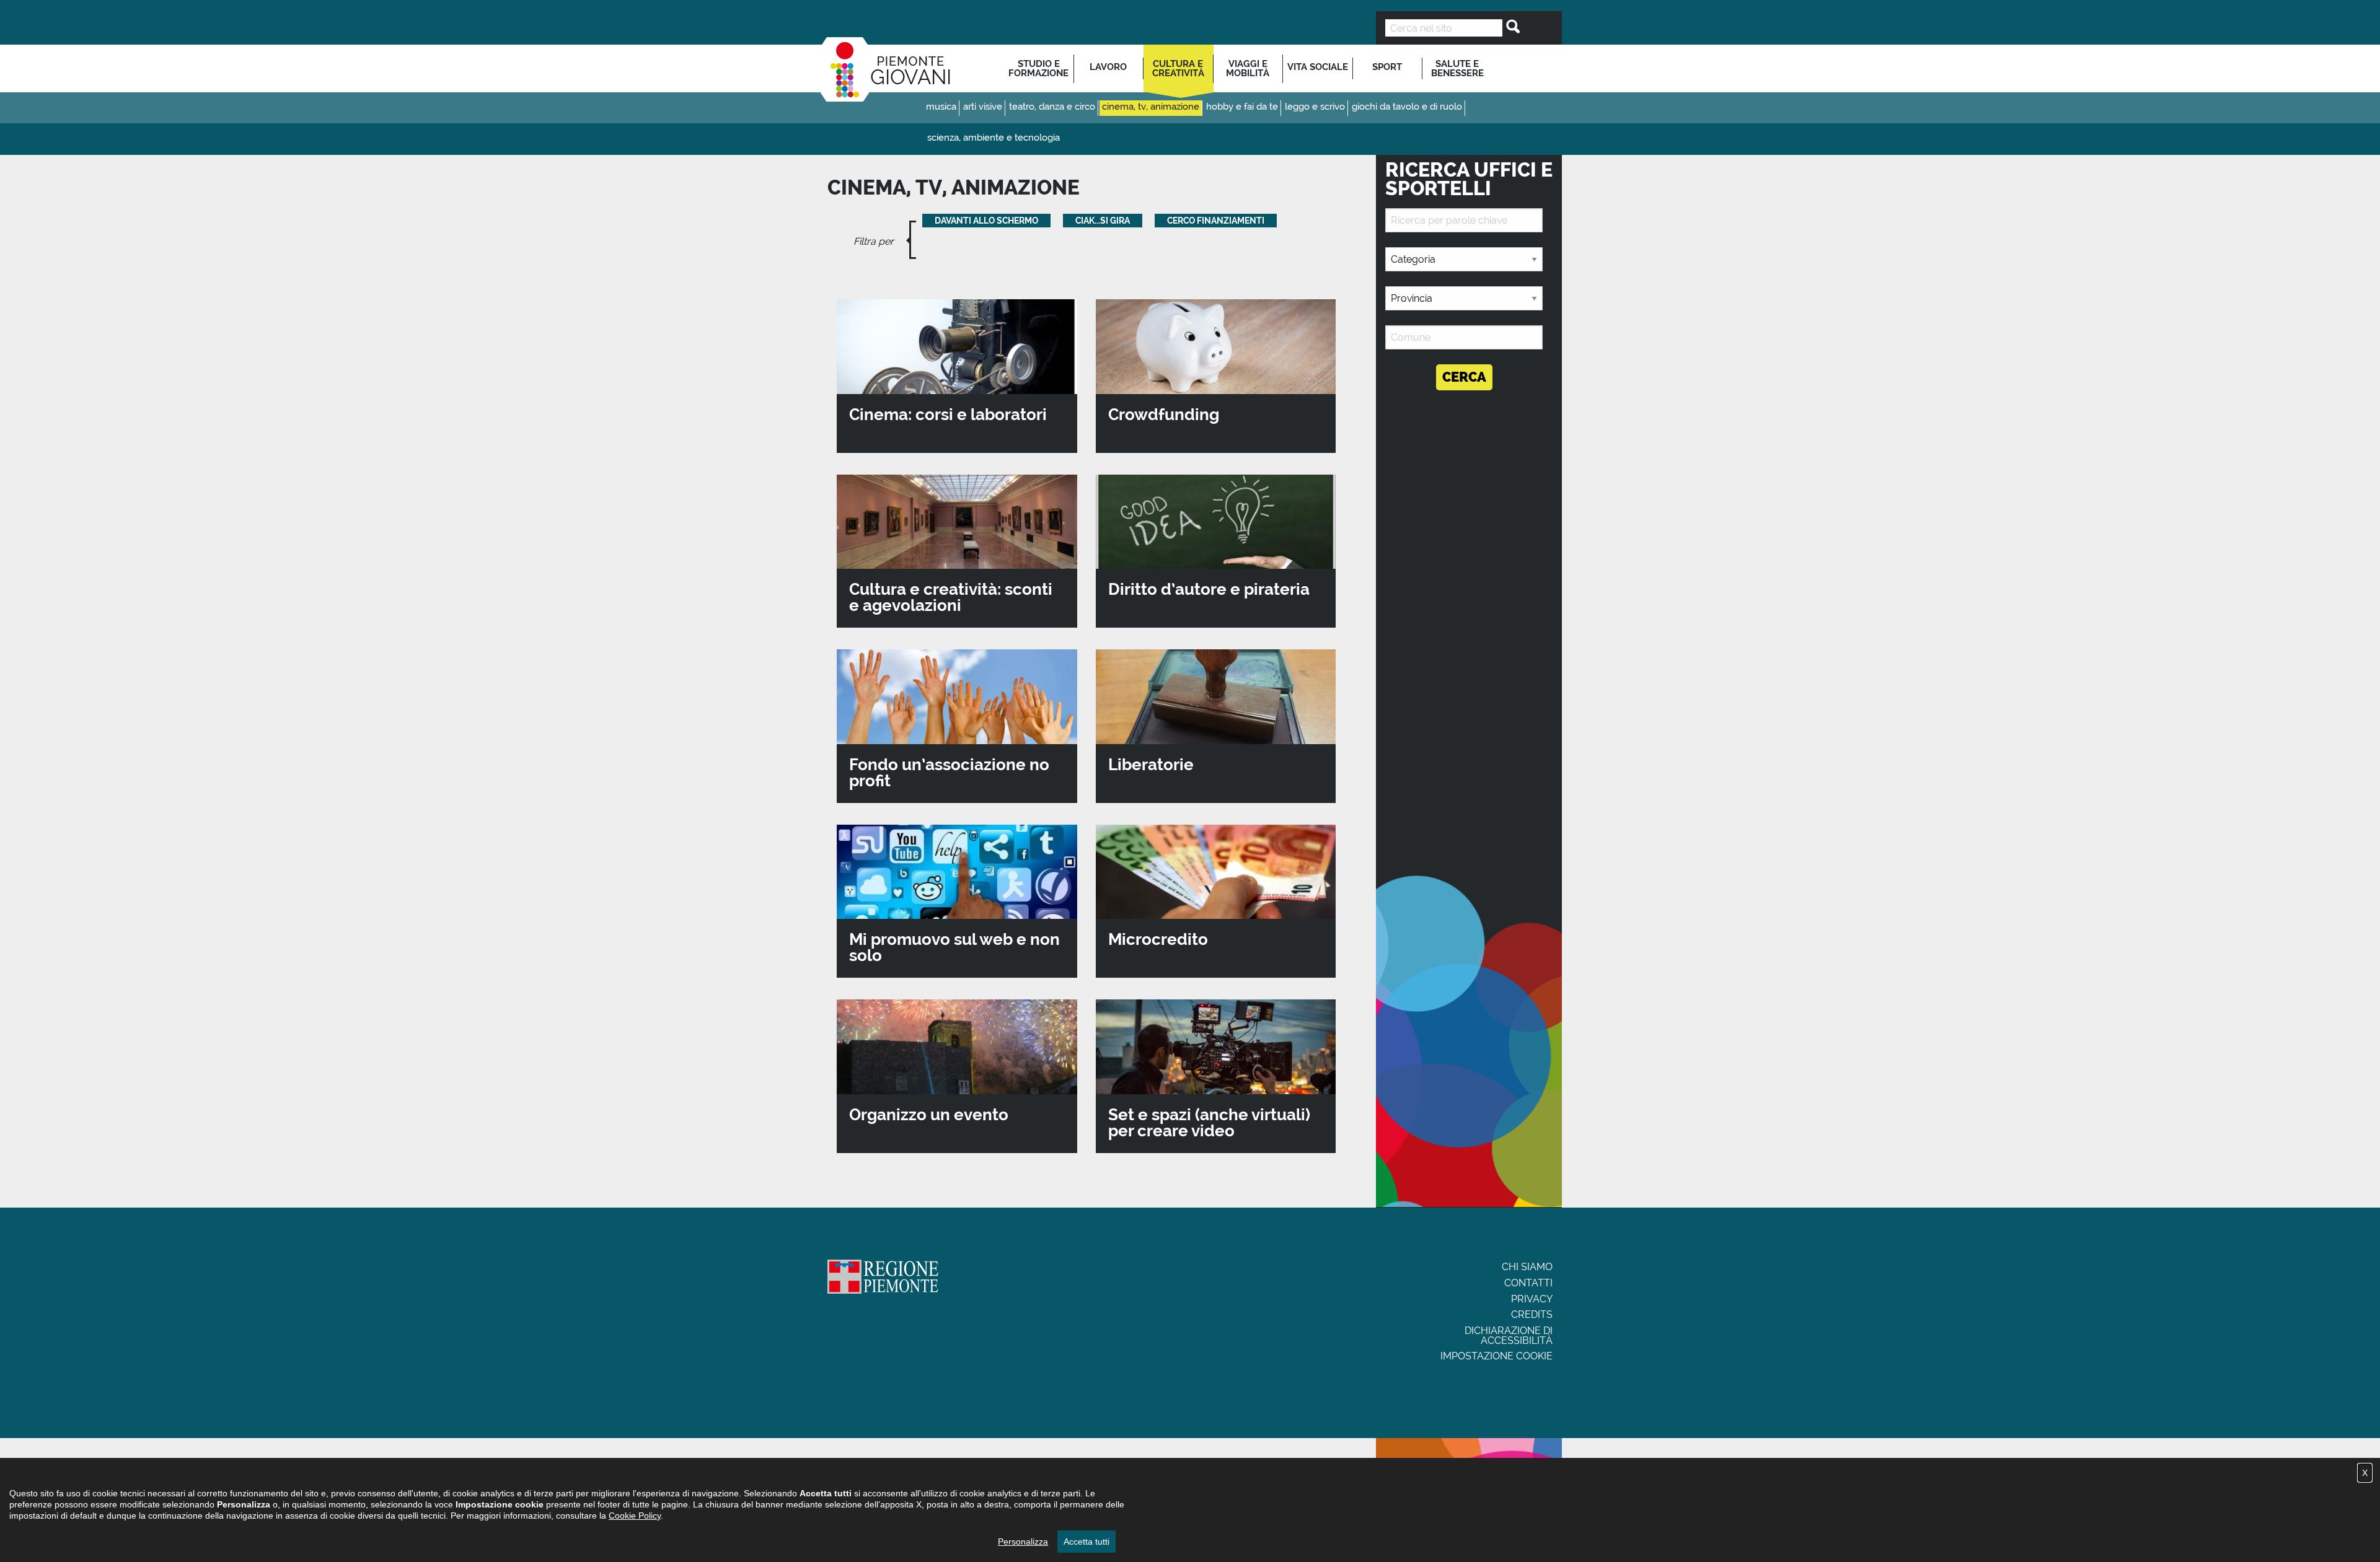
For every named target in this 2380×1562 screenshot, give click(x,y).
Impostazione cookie (1496, 1356)
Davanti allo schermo (986, 221)
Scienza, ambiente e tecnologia (994, 138)
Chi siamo (1527, 1267)
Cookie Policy (635, 1516)
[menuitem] (1039, 68)
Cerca (1464, 377)
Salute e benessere (1457, 68)
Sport (1387, 67)
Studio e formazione (1038, 68)
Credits (1532, 1314)
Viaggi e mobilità (1248, 68)
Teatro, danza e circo (1052, 107)
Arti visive (983, 107)
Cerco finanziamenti (1216, 221)
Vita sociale (1318, 67)
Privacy (1532, 1299)
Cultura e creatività (1178, 68)
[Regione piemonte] (883, 1278)
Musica (941, 107)
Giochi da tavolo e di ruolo (1407, 107)
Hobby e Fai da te (1242, 107)
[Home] (885, 69)
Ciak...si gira (1103, 221)
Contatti (1528, 1283)
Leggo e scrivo (1315, 107)
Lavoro (1108, 67)
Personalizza (1023, 1542)
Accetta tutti (1086, 1542)
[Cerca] (1509, 27)
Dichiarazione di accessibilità (1509, 1336)
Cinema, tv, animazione (1151, 107)
